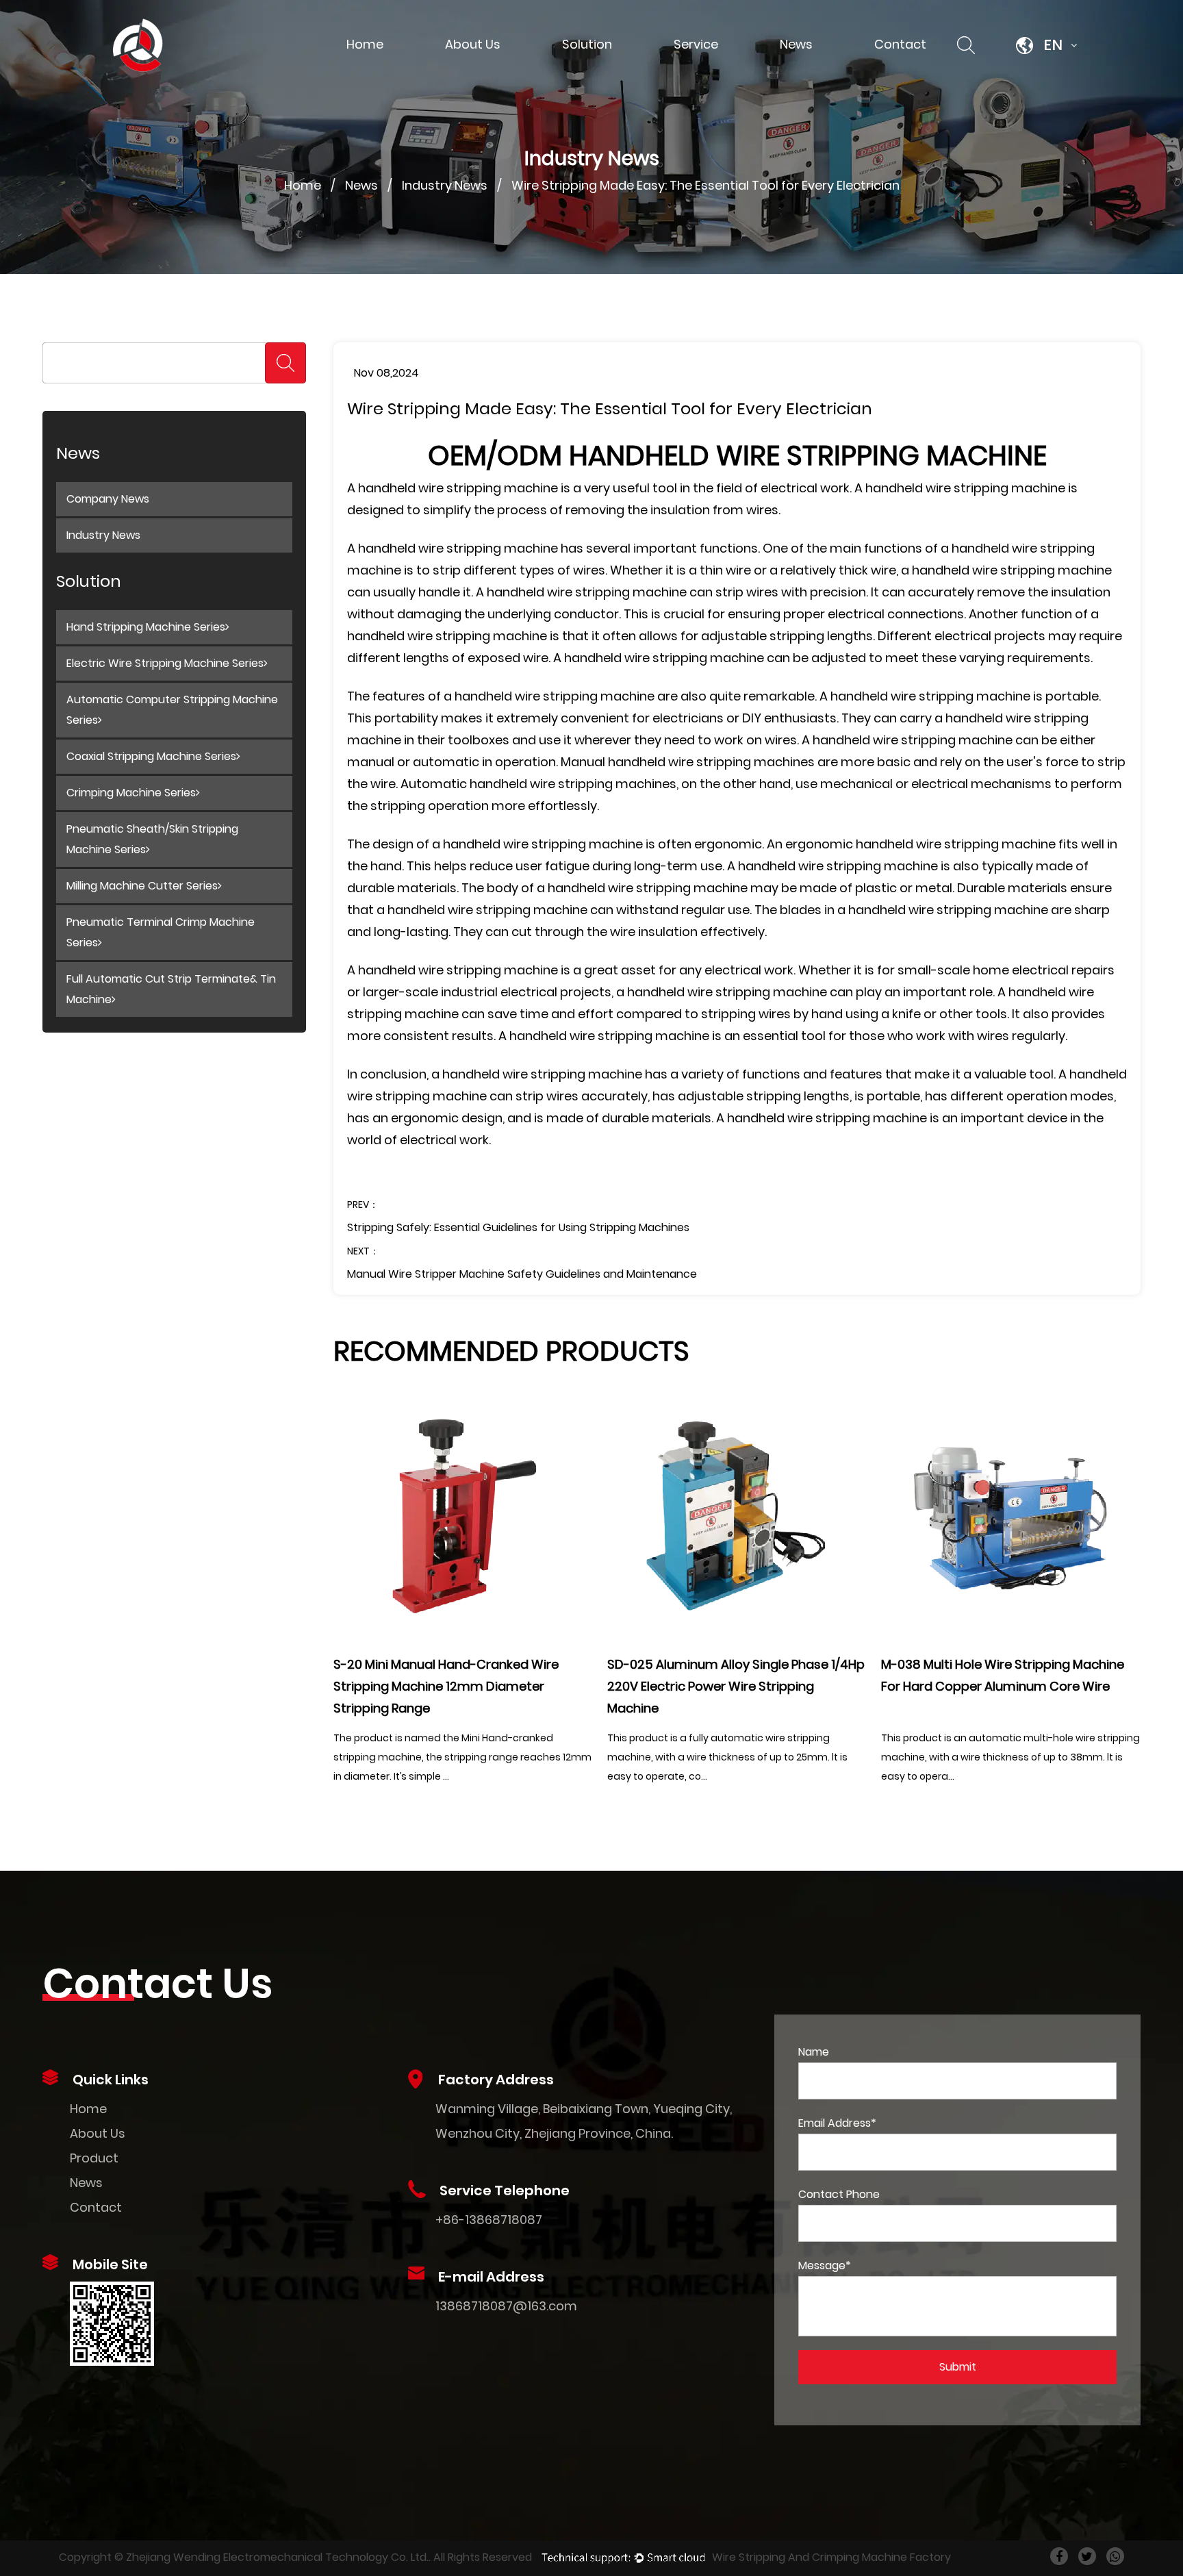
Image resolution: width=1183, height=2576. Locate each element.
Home (365, 44)
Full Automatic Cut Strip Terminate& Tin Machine (171, 989)
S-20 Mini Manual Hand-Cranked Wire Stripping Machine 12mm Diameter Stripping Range (446, 1686)
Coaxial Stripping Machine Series (151, 756)
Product (94, 2158)
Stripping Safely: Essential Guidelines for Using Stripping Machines (518, 1227)
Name (814, 2052)
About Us (98, 2133)
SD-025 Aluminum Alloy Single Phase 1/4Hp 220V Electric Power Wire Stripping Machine (736, 1686)
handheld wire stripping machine (458, 488)
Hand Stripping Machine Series (146, 627)
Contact (900, 44)
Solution (587, 44)
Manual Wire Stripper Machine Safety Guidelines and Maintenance (522, 1274)
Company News (108, 499)
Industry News (445, 185)
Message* (825, 2265)
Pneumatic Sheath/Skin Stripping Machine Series (152, 839)
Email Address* (837, 2123)
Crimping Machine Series (131, 793)
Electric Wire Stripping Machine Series (165, 663)
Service (696, 44)
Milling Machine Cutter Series (142, 886)
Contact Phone (839, 2194)
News (796, 44)
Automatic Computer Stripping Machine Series (172, 710)
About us (473, 44)
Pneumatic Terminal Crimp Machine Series (161, 932)
